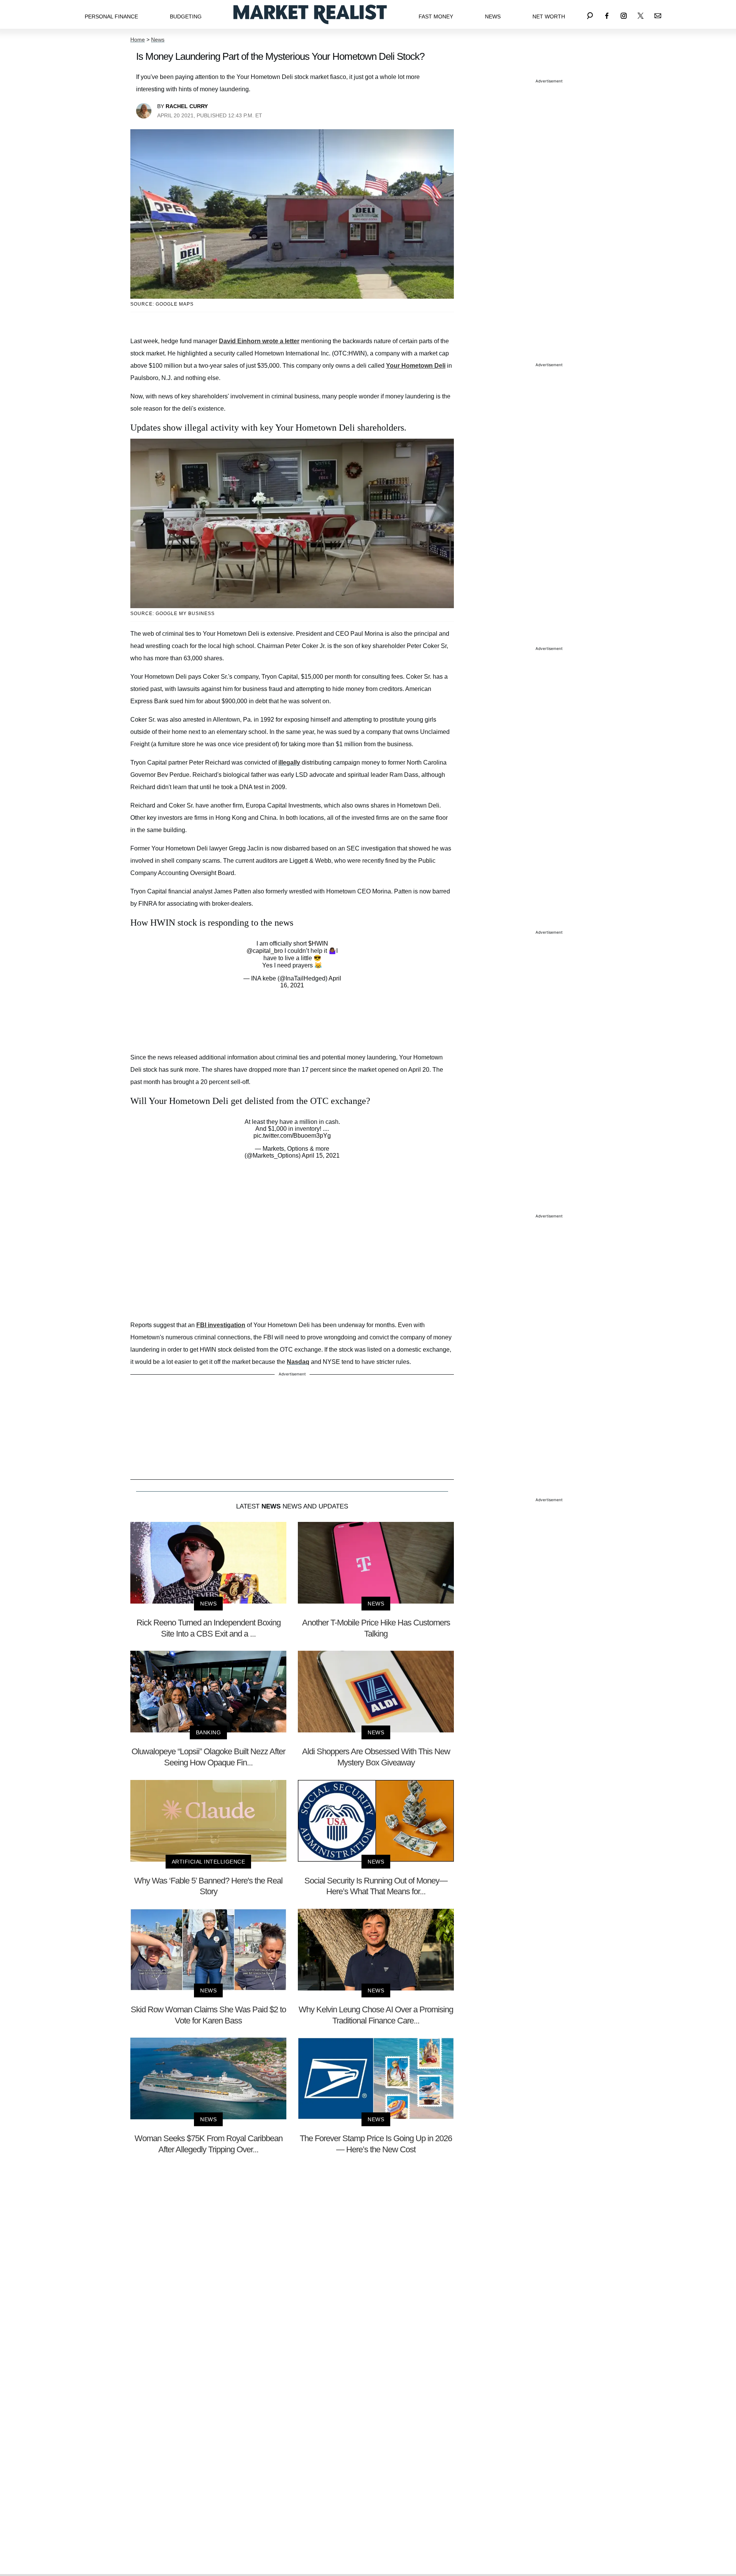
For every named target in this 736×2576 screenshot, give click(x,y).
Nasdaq (298, 1362)
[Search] (590, 14)
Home (138, 39)
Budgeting (186, 16)
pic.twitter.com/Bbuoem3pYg (292, 1136)
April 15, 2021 (321, 1156)
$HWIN (318, 943)
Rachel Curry (187, 106)
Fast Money (436, 16)
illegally (289, 762)
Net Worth (549, 16)
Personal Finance (111, 16)
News (493, 16)
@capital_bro (265, 951)
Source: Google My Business (172, 614)
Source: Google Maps (162, 304)
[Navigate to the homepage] (310, 14)
